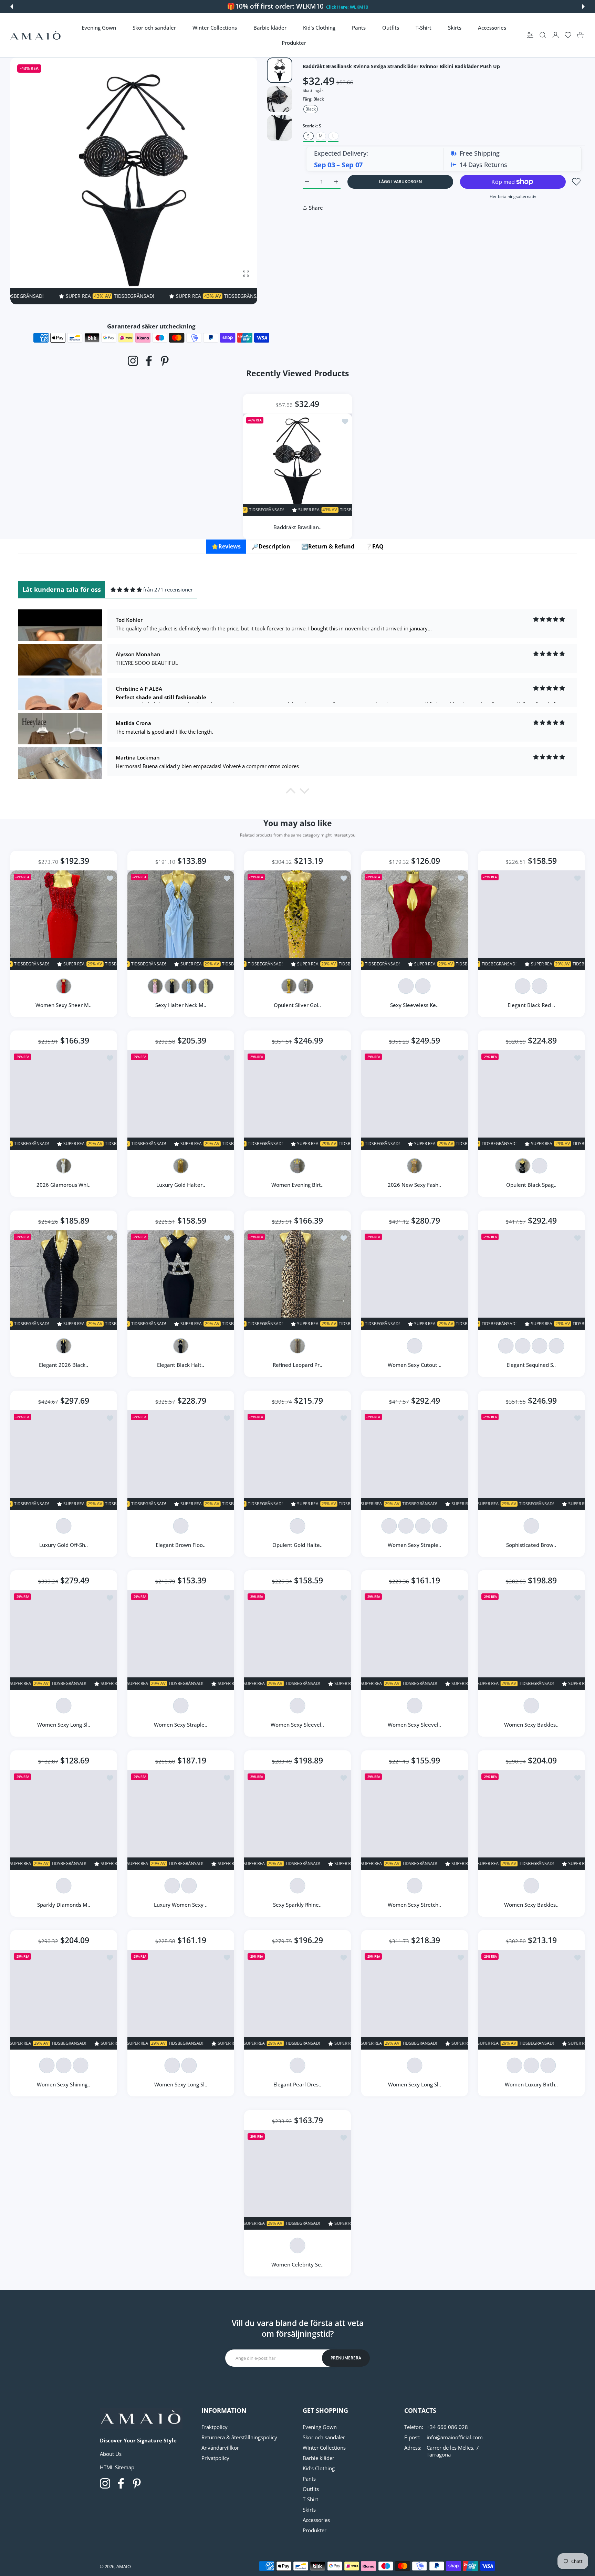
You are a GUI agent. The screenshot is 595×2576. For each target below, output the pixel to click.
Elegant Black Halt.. (181, 1365)
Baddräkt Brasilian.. (297, 527)
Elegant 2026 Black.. (64, 1365)
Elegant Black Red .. (531, 1005)
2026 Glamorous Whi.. (64, 1185)
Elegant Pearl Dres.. (298, 2085)
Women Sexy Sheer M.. (64, 1005)
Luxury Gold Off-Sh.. (64, 1545)
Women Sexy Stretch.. (414, 1905)
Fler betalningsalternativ (513, 196)
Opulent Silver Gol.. (298, 1005)
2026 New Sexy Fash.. (414, 1185)
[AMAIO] (35, 35)
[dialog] (543, 35)
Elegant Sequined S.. (531, 1365)
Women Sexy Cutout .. (415, 1365)
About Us (111, 2454)
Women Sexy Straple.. (414, 1545)
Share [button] (316, 208)
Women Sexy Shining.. (64, 2085)
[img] (126, 590)
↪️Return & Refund (328, 546)
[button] (12, 7)
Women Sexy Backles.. (531, 1725)
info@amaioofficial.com (455, 2437)
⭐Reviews (226, 546)
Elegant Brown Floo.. (181, 1545)
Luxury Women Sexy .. (180, 1905)
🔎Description (271, 546)
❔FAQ (374, 546)
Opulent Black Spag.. (531, 1185)
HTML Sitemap (117, 2467)
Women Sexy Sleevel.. (298, 1725)
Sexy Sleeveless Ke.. (414, 1005)
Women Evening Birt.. (297, 1185)
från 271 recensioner (168, 589)
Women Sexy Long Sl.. (64, 1725)
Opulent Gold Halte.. (297, 1545)
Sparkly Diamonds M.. (64, 1905)
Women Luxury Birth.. (531, 2085)
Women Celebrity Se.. (297, 2264)
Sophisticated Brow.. (531, 1545)
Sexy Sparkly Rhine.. (298, 1905)
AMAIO (124, 2566)
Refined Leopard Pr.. (297, 1365)
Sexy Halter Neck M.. (180, 1005)
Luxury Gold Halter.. (180, 1185)
